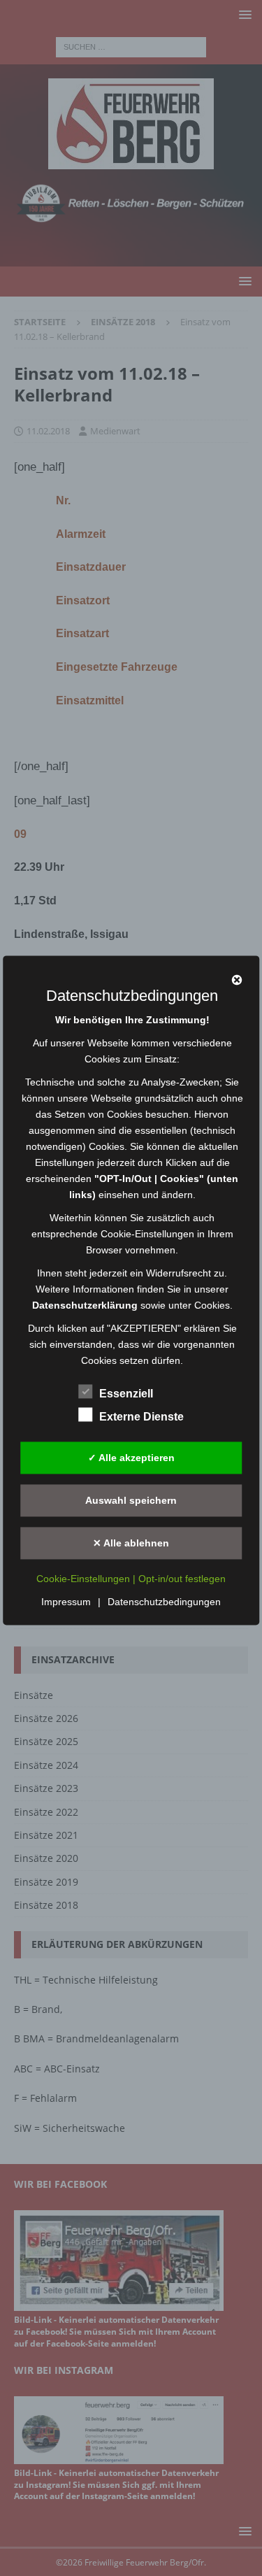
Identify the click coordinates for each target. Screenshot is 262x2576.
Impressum (66, 1602)
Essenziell (126, 1394)
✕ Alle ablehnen (131, 1543)
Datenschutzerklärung (85, 1306)
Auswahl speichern (131, 1500)
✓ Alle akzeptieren (131, 1458)
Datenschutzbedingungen (164, 1602)
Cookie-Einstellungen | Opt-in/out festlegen (131, 1579)
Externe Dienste (141, 1417)
